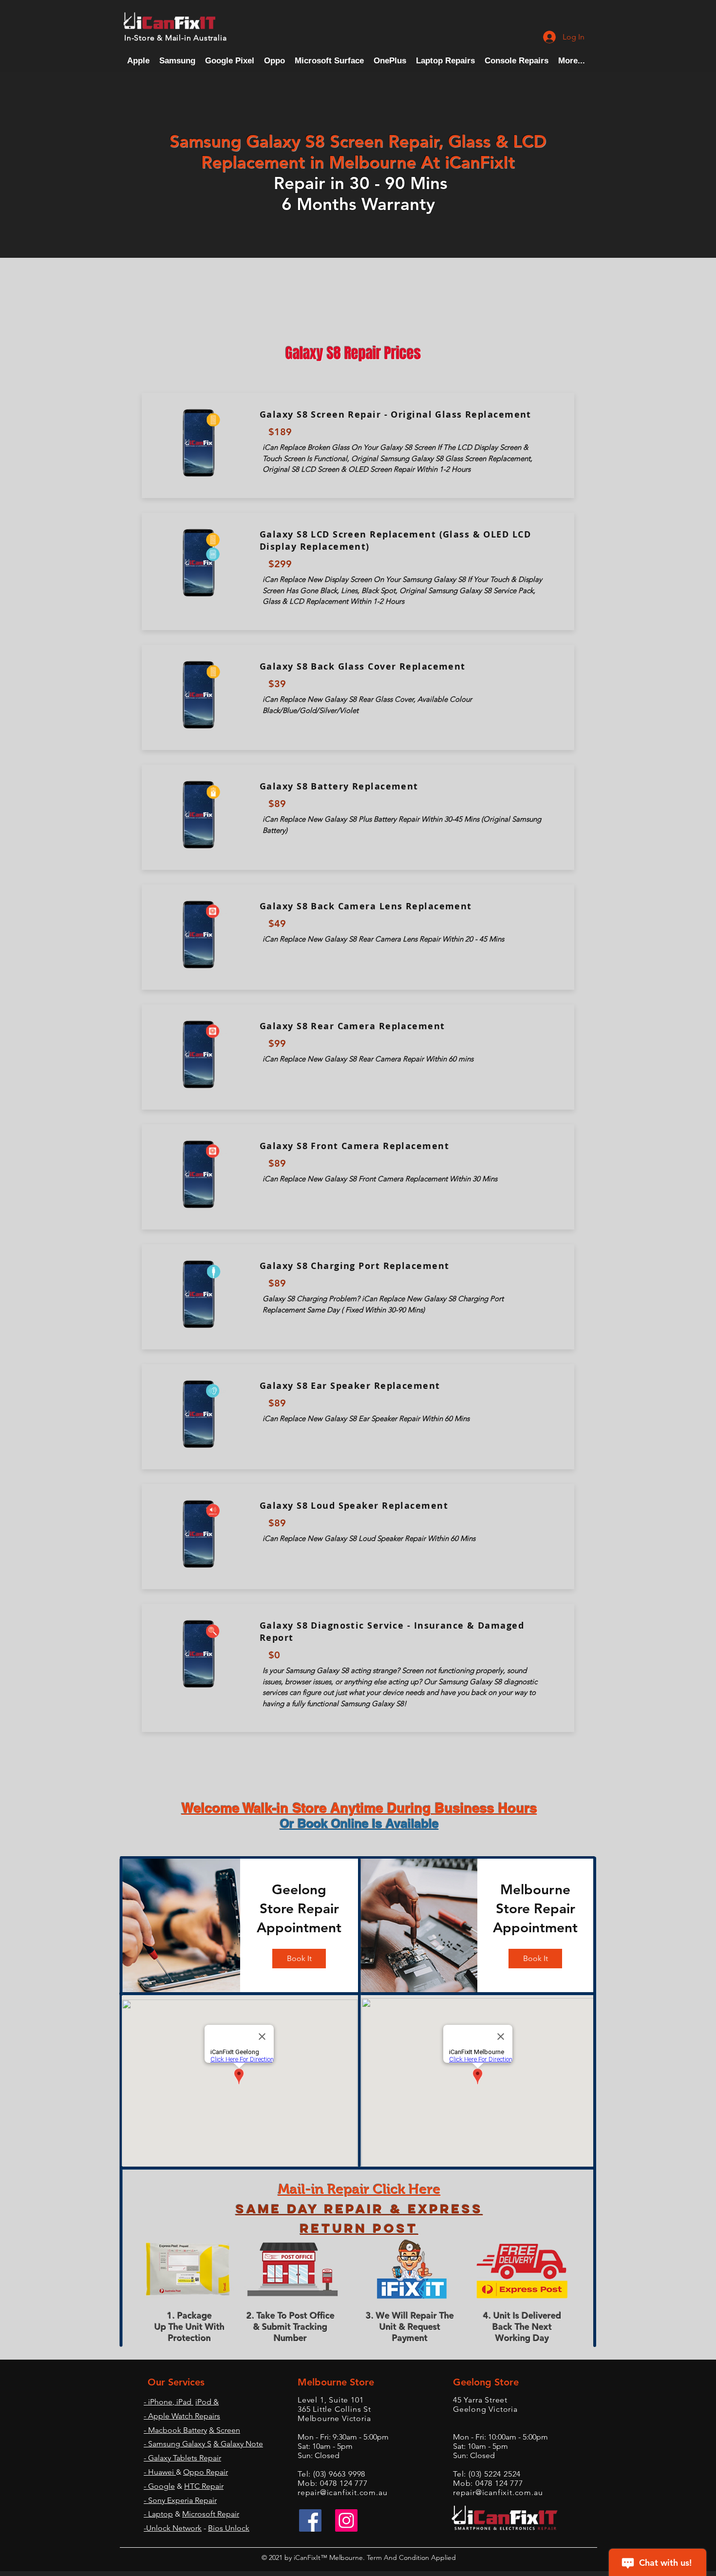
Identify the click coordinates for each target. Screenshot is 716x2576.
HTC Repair (204, 2486)
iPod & (207, 2402)
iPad (184, 2402)
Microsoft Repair (211, 2514)
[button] (517, 61)
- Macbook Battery (175, 2430)
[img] (181, 1925)
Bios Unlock (229, 2528)
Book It (299, 1958)
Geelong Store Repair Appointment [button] (299, 1908)
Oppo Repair (206, 2472)
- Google (159, 2486)
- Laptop (158, 2514)
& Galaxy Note (238, 2444)
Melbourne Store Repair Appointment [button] (535, 1908)
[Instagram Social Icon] (346, 2520)
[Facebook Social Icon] (310, 2520)
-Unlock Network (173, 2528)
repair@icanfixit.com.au (342, 2492)
